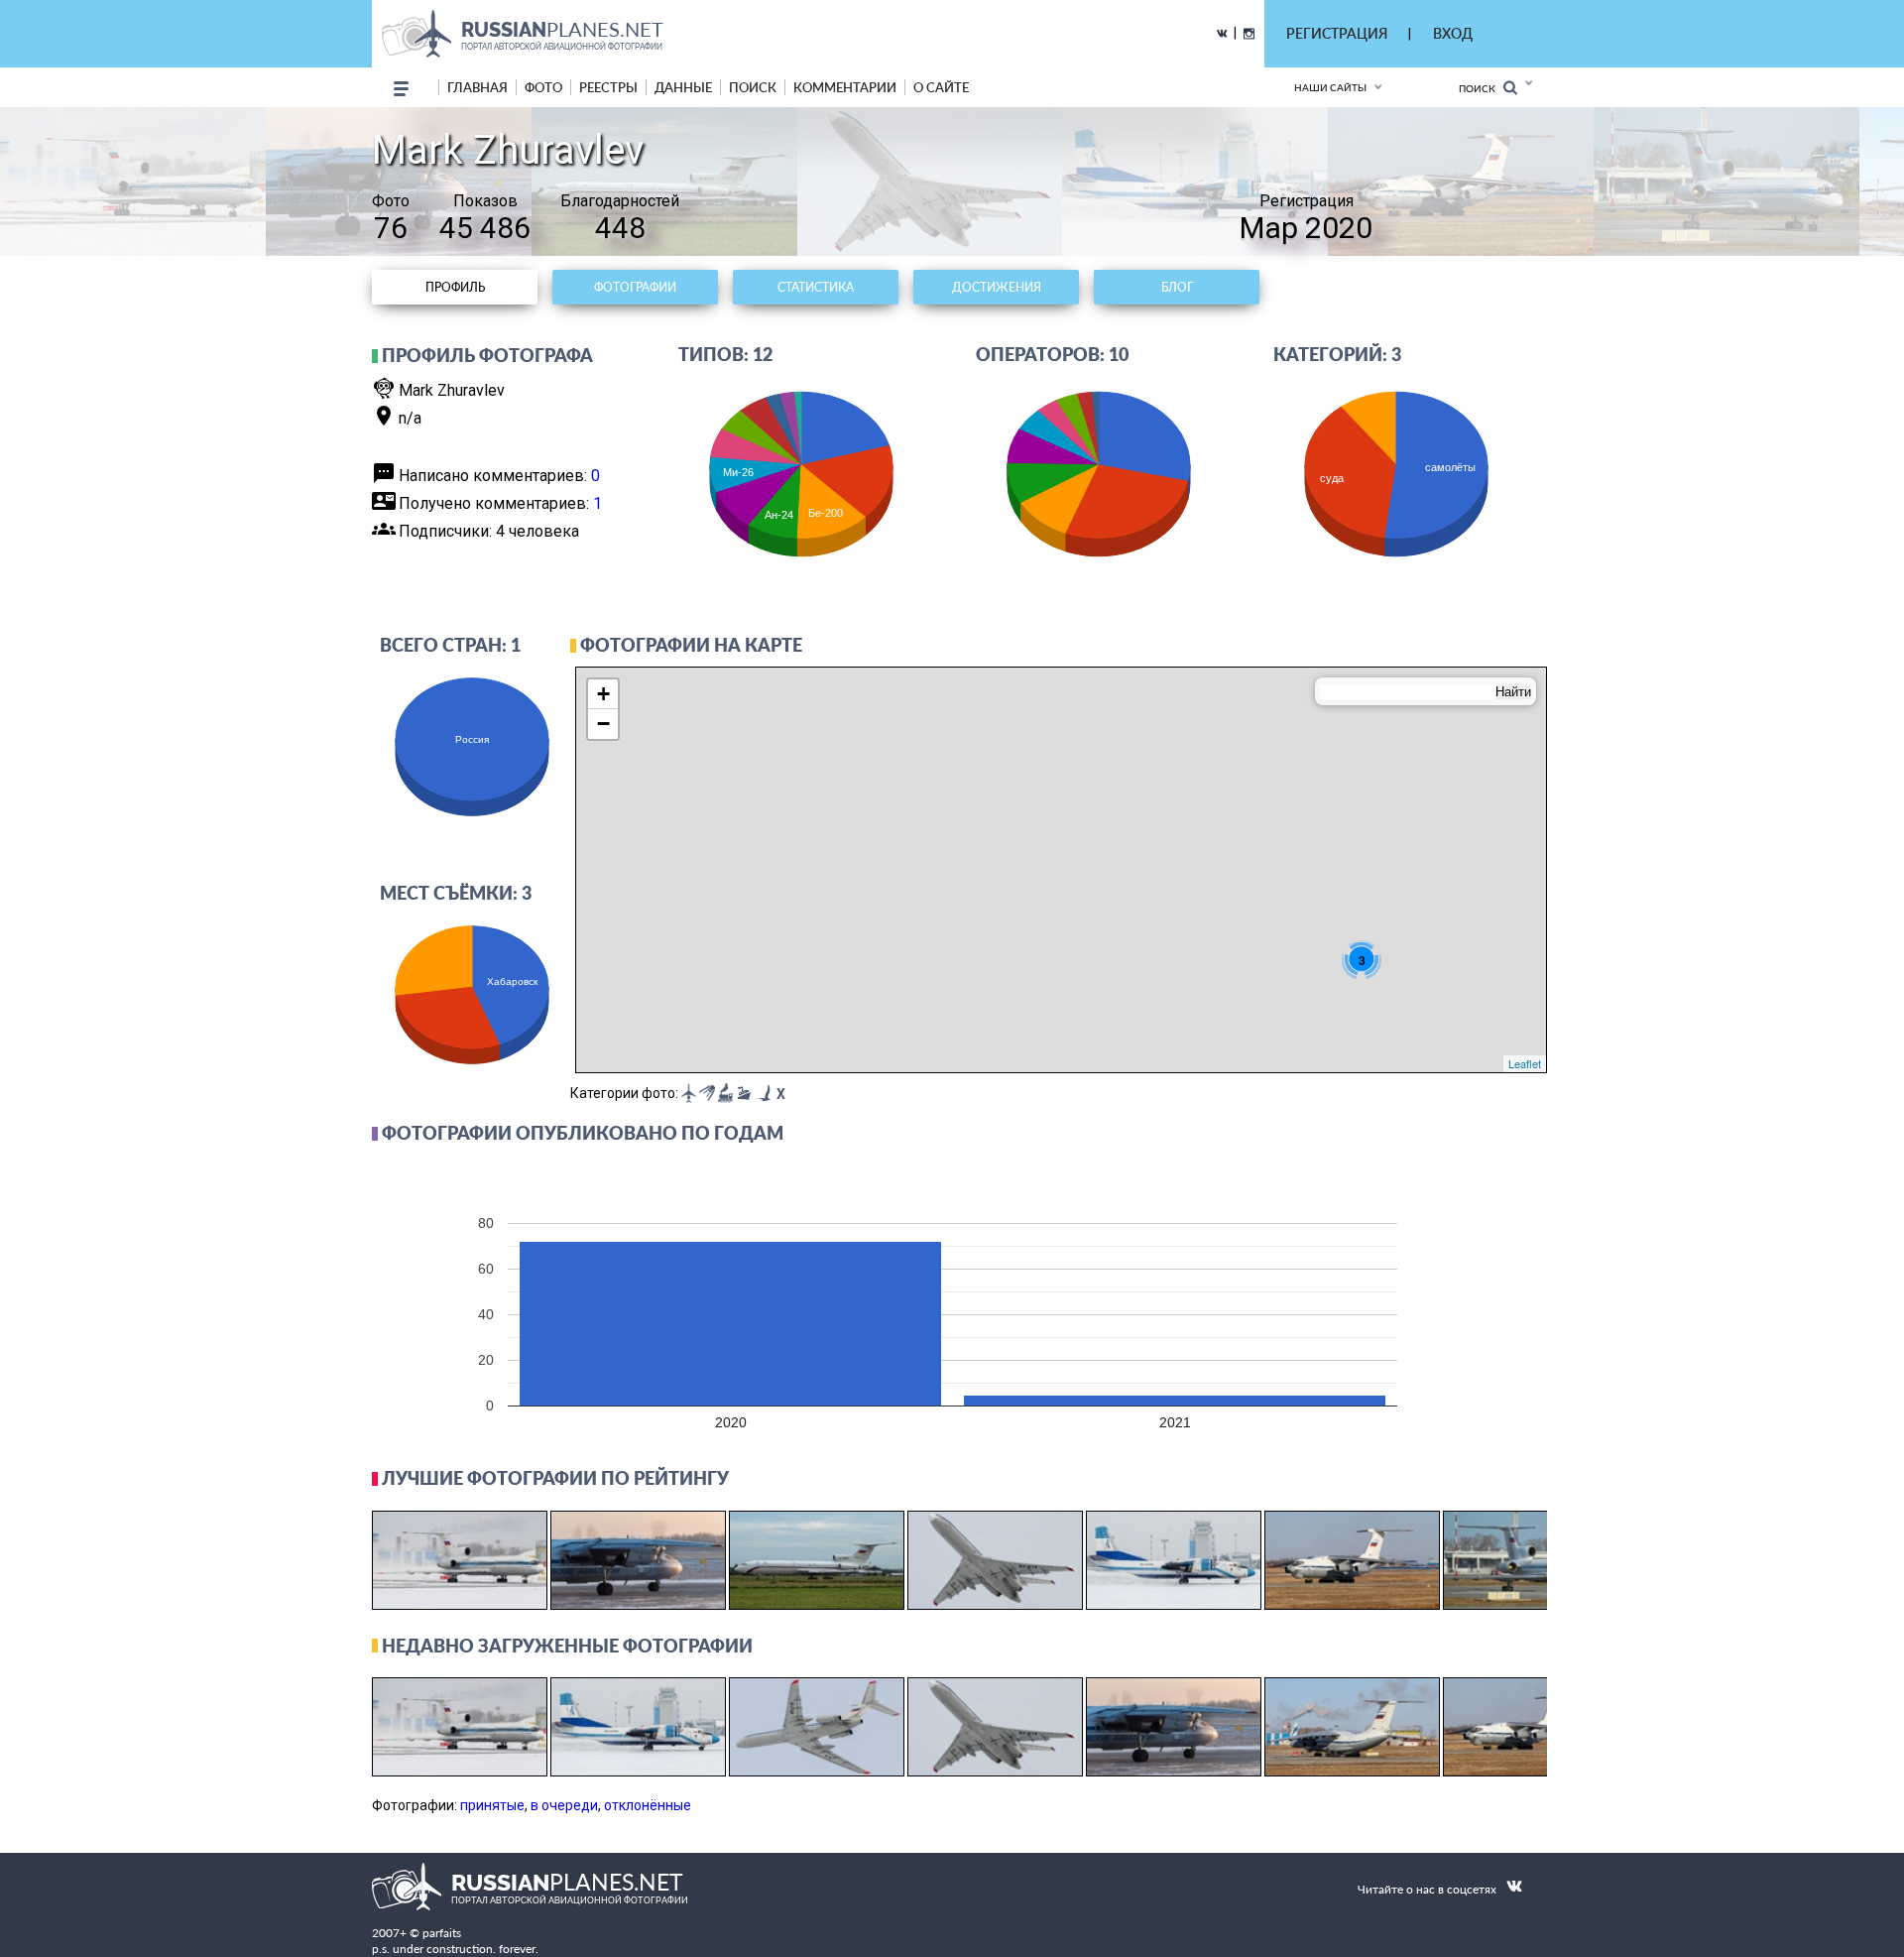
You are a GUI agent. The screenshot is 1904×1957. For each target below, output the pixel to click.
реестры (608, 87)
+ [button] (603, 694)
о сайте (941, 87)
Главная (477, 87)
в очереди (564, 1805)
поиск (753, 87)
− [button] (603, 724)
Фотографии (635, 287)
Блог (1177, 287)
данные (683, 87)
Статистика (816, 287)
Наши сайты (1330, 87)
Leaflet (1525, 1063)
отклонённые (648, 1805)
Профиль (455, 287)
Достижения (997, 287)
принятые (492, 1805)
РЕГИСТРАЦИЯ (1337, 33)
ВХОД (1453, 33)
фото (543, 87)
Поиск (1481, 88)
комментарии (845, 87)
